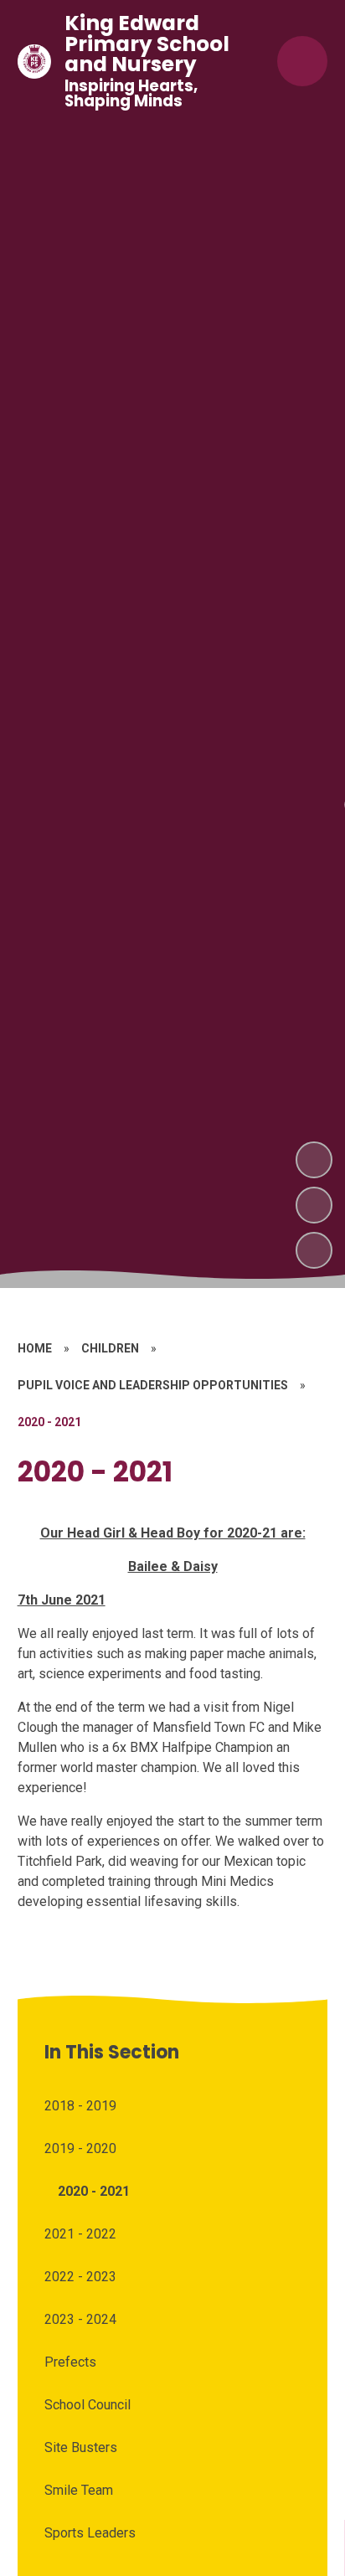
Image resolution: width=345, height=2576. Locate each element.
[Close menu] (302, 61)
